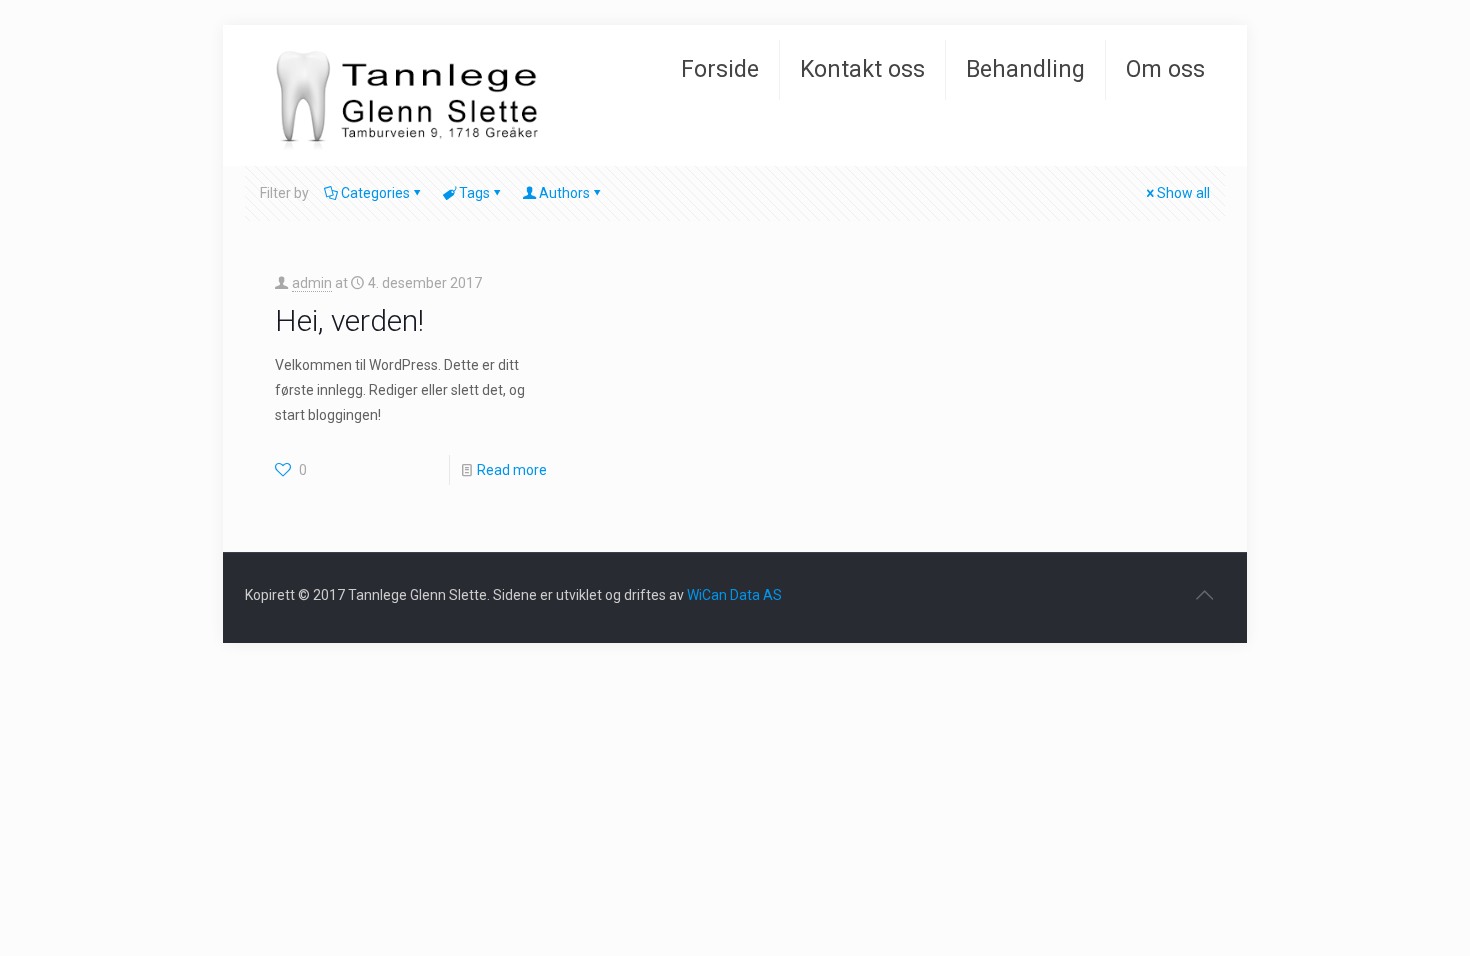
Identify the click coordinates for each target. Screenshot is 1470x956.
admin (312, 283)
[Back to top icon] (1204, 595)
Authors (564, 193)
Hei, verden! (349, 320)
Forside (720, 69)
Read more (512, 470)
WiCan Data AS (734, 595)
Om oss (1165, 69)
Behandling (1025, 69)
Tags (474, 193)
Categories (375, 193)
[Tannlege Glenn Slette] (443, 95)
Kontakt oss (862, 69)
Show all (1183, 193)
